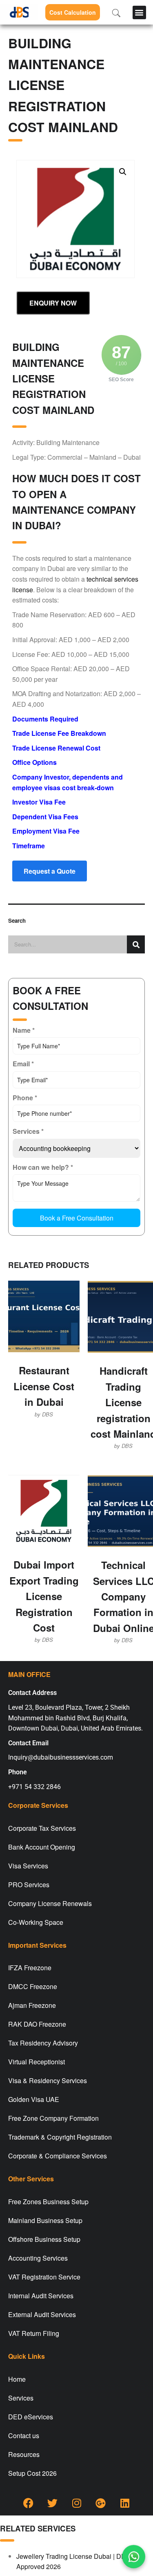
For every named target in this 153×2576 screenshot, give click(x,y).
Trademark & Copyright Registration (60, 2137)
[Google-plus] (101, 2503)
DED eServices (31, 2417)
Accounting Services (38, 2258)
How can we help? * (43, 1167)
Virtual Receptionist (37, 2062)
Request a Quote (50, 871)
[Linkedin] (125, 2503)
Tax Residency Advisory (43, 2043)
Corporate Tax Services (42, 1828)
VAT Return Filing (34, 2333)
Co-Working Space (36, 1922)
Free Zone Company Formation (53, 2118)
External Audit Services (42, 2314)
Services (21, 2398)
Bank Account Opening (42, 1847)
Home (17, 2379)
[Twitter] (53, 2503)
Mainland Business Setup (45, 2220)
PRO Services (29, 1885)
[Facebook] (29, 2503)
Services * (28, 1131)
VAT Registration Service (44, 2277)
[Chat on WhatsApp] (134, 2557)
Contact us (24, 2436)
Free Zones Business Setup (48, 2202)
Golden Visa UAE (34, 2099)
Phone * (25, 1098)
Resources (24, 2454)
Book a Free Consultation (77, 1218)
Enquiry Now (53, 303)
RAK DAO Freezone (37, 2024)
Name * (24, 1030)
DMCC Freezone (33, 1986)
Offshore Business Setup (44, 2239)
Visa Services (28, 1866)
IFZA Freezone (30, 1968)
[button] (139, 12)
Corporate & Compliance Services (58, 2156)
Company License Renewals (50, 1903)
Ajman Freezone (32, 2005)
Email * (23, 1064)
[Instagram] (77, 2503)
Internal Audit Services (41, 2296)
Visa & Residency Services (48, 2080)
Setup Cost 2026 (32, 2473)
